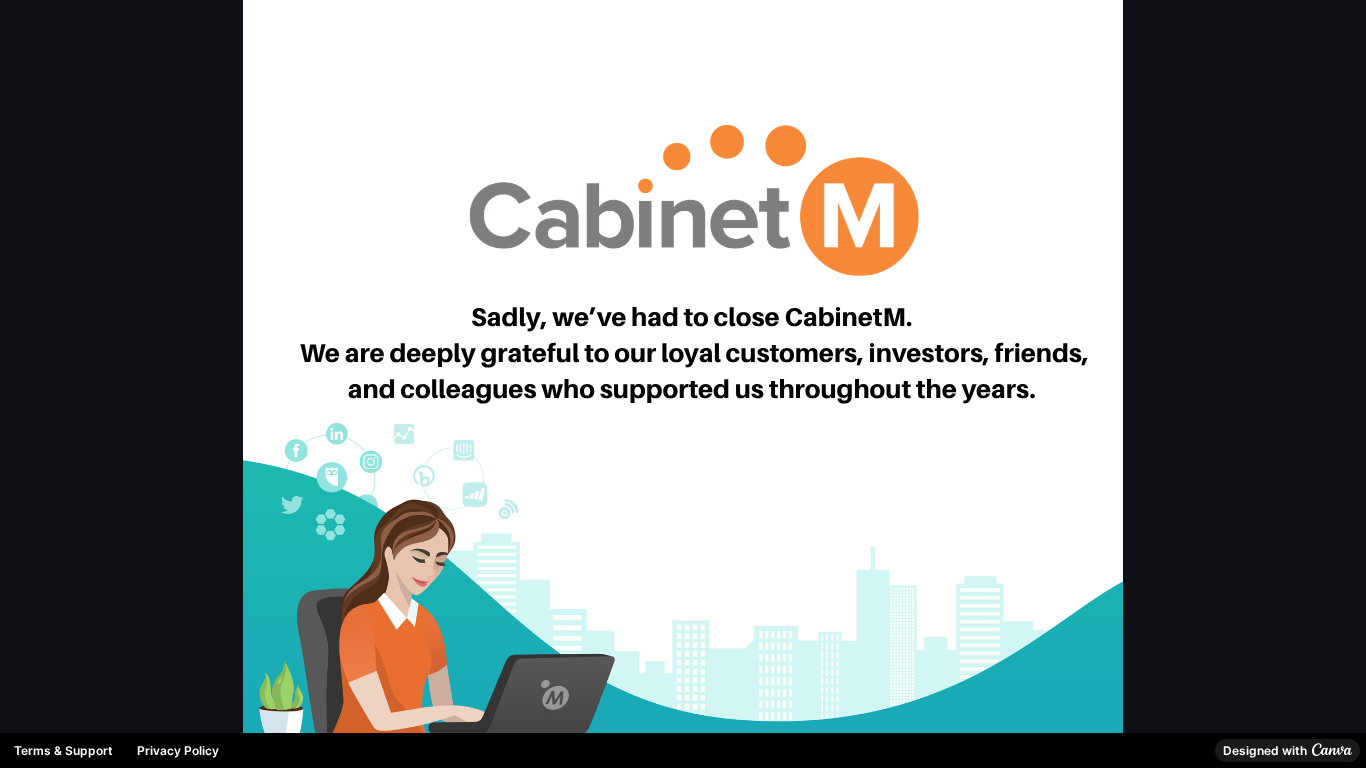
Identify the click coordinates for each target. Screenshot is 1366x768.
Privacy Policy (178, 750)
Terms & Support (63, 750)
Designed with (1265, 750)
